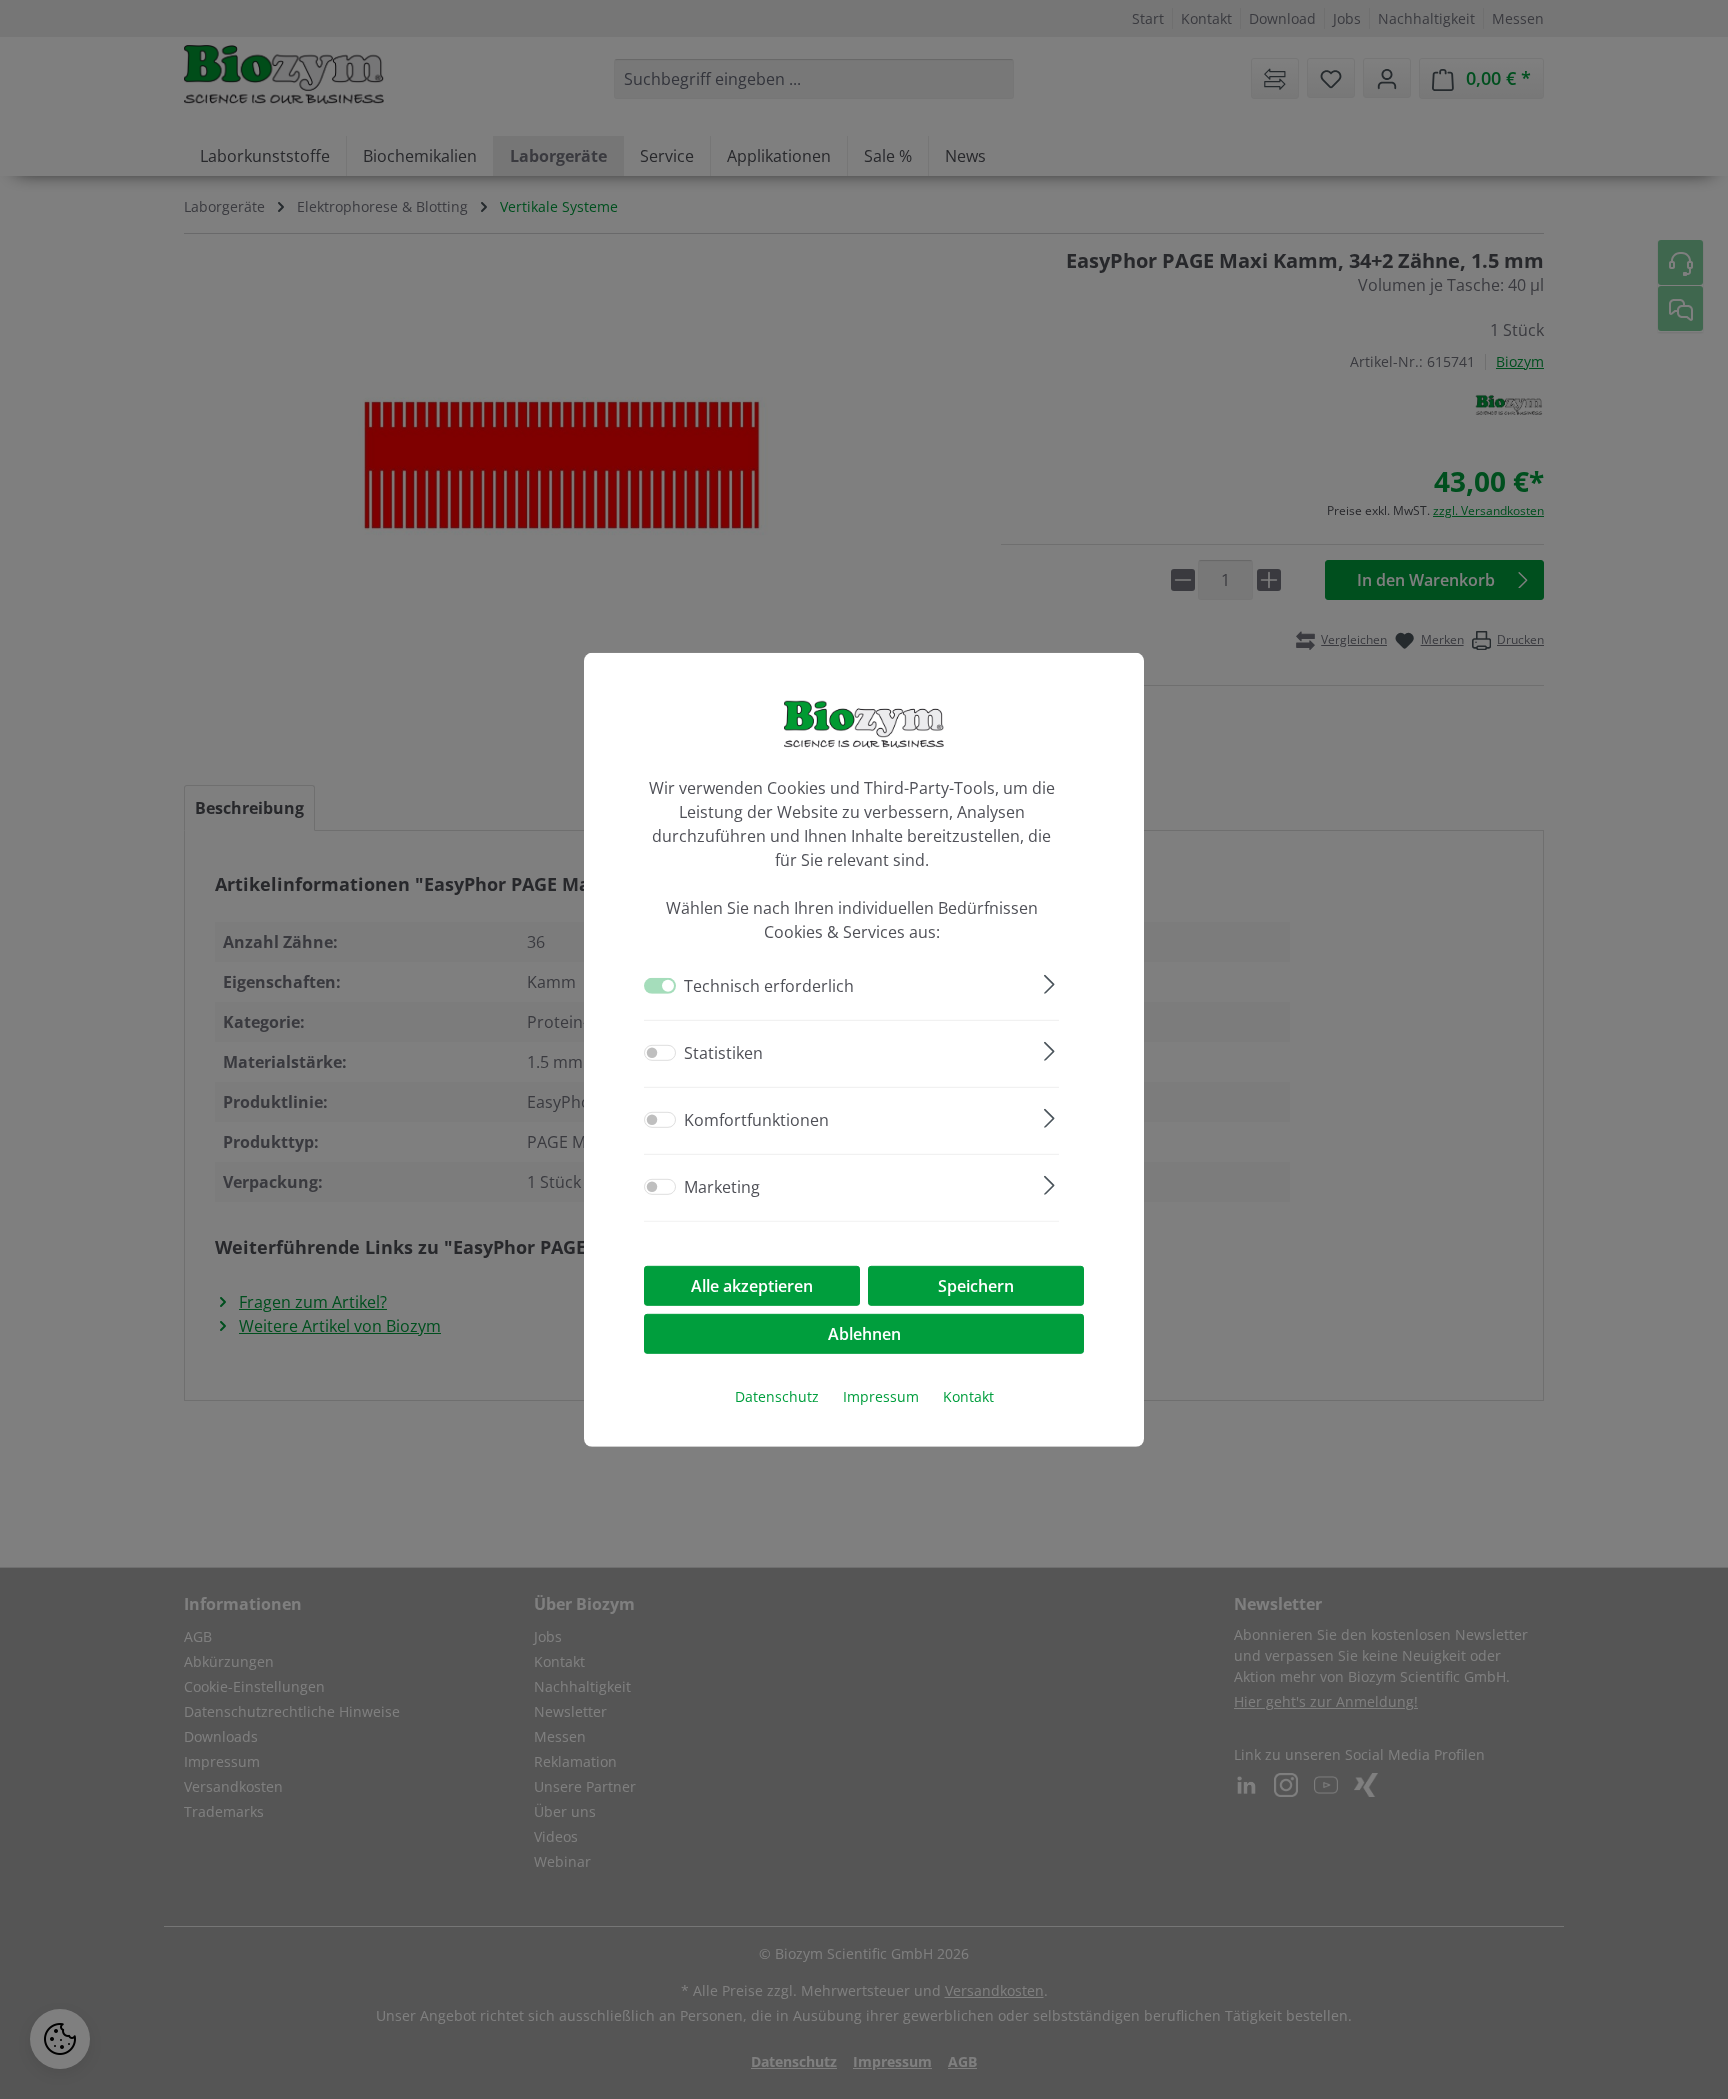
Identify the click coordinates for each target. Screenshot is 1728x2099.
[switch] (660, 1053)
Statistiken (723, 1053)
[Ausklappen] (1049, 981)
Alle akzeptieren (752, 1286)
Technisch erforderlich (769, 986)
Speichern (976, 1286)
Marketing (722, 1187)
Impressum (881, 1396)
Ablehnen (864, 1334)
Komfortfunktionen (756, 1120)
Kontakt (968, 1396)
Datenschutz (777, 1396)
